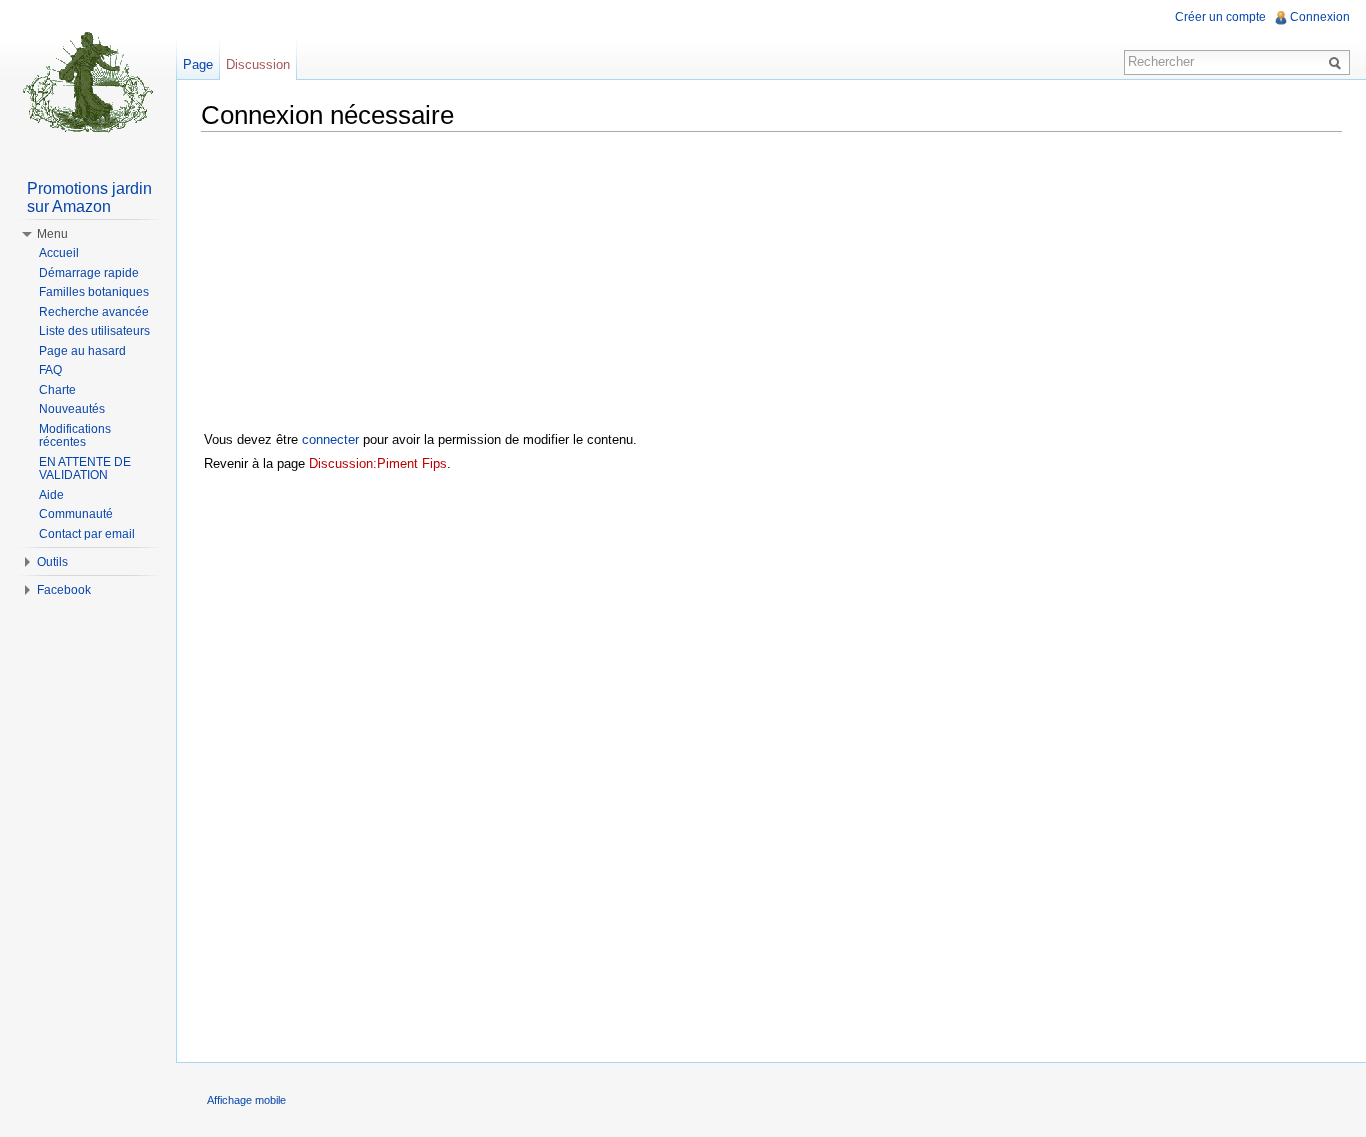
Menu (52, 234)
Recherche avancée (94, 312)
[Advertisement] (771, 287)
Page (198, 64)
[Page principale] (88, 80)
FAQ (50, 370)
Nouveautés (72, 409)
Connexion (1320, 17)
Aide (51, 495)
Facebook (64, 590)
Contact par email (87, 534)
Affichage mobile (246, 1100)
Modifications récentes (75, 436)
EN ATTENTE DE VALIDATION (85, 469)
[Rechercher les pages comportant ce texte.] (1338, 62)
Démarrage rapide (89, 273)
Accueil (59, 253)
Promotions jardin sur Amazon (89, 197)
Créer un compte (1220, 17)
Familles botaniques (94, 292)
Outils (52, 562)
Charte (57, 390)
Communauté (76, 514)
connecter (330, 439)
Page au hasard (82, 351)
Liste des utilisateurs (94, 331)
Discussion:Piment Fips (378, 463)
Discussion (258, 64)
